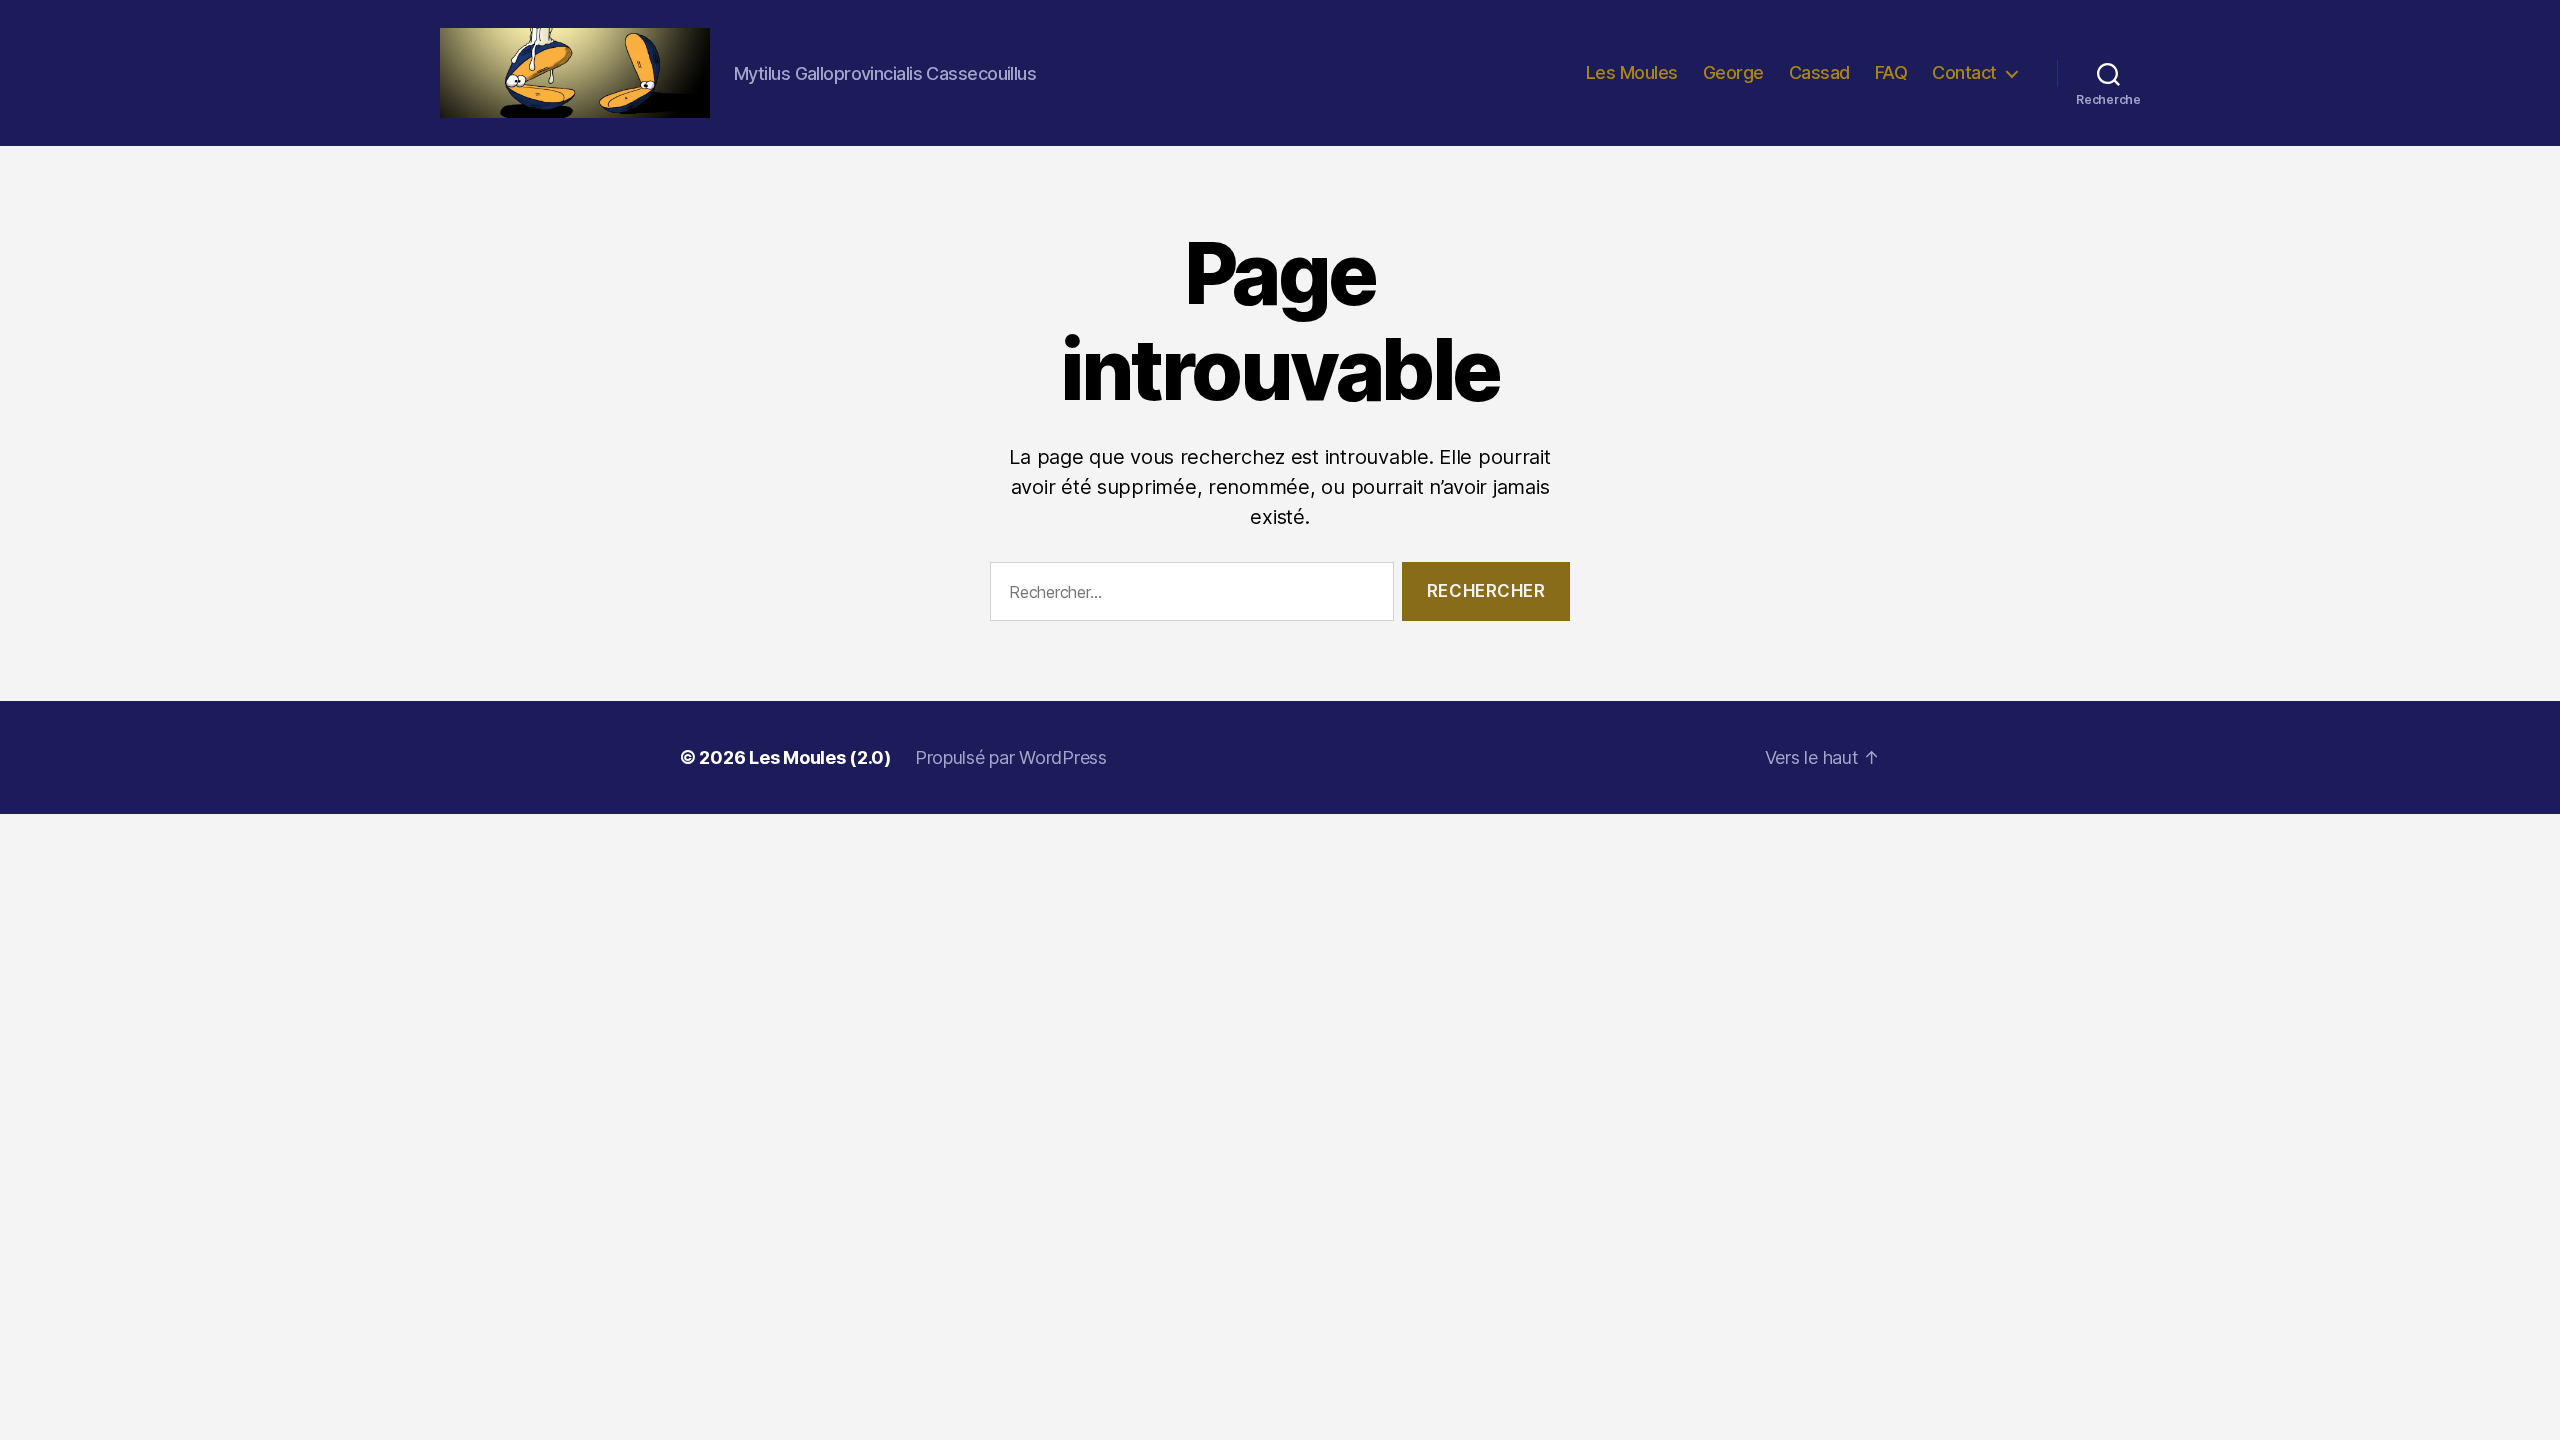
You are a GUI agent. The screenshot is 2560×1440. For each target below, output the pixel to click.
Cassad (1819, 72)
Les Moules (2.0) (820, 757)
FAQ (1891, 72)
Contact (1964, 72)
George (1733, 72)
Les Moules (1632, 72)
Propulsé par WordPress (1011, 757)
